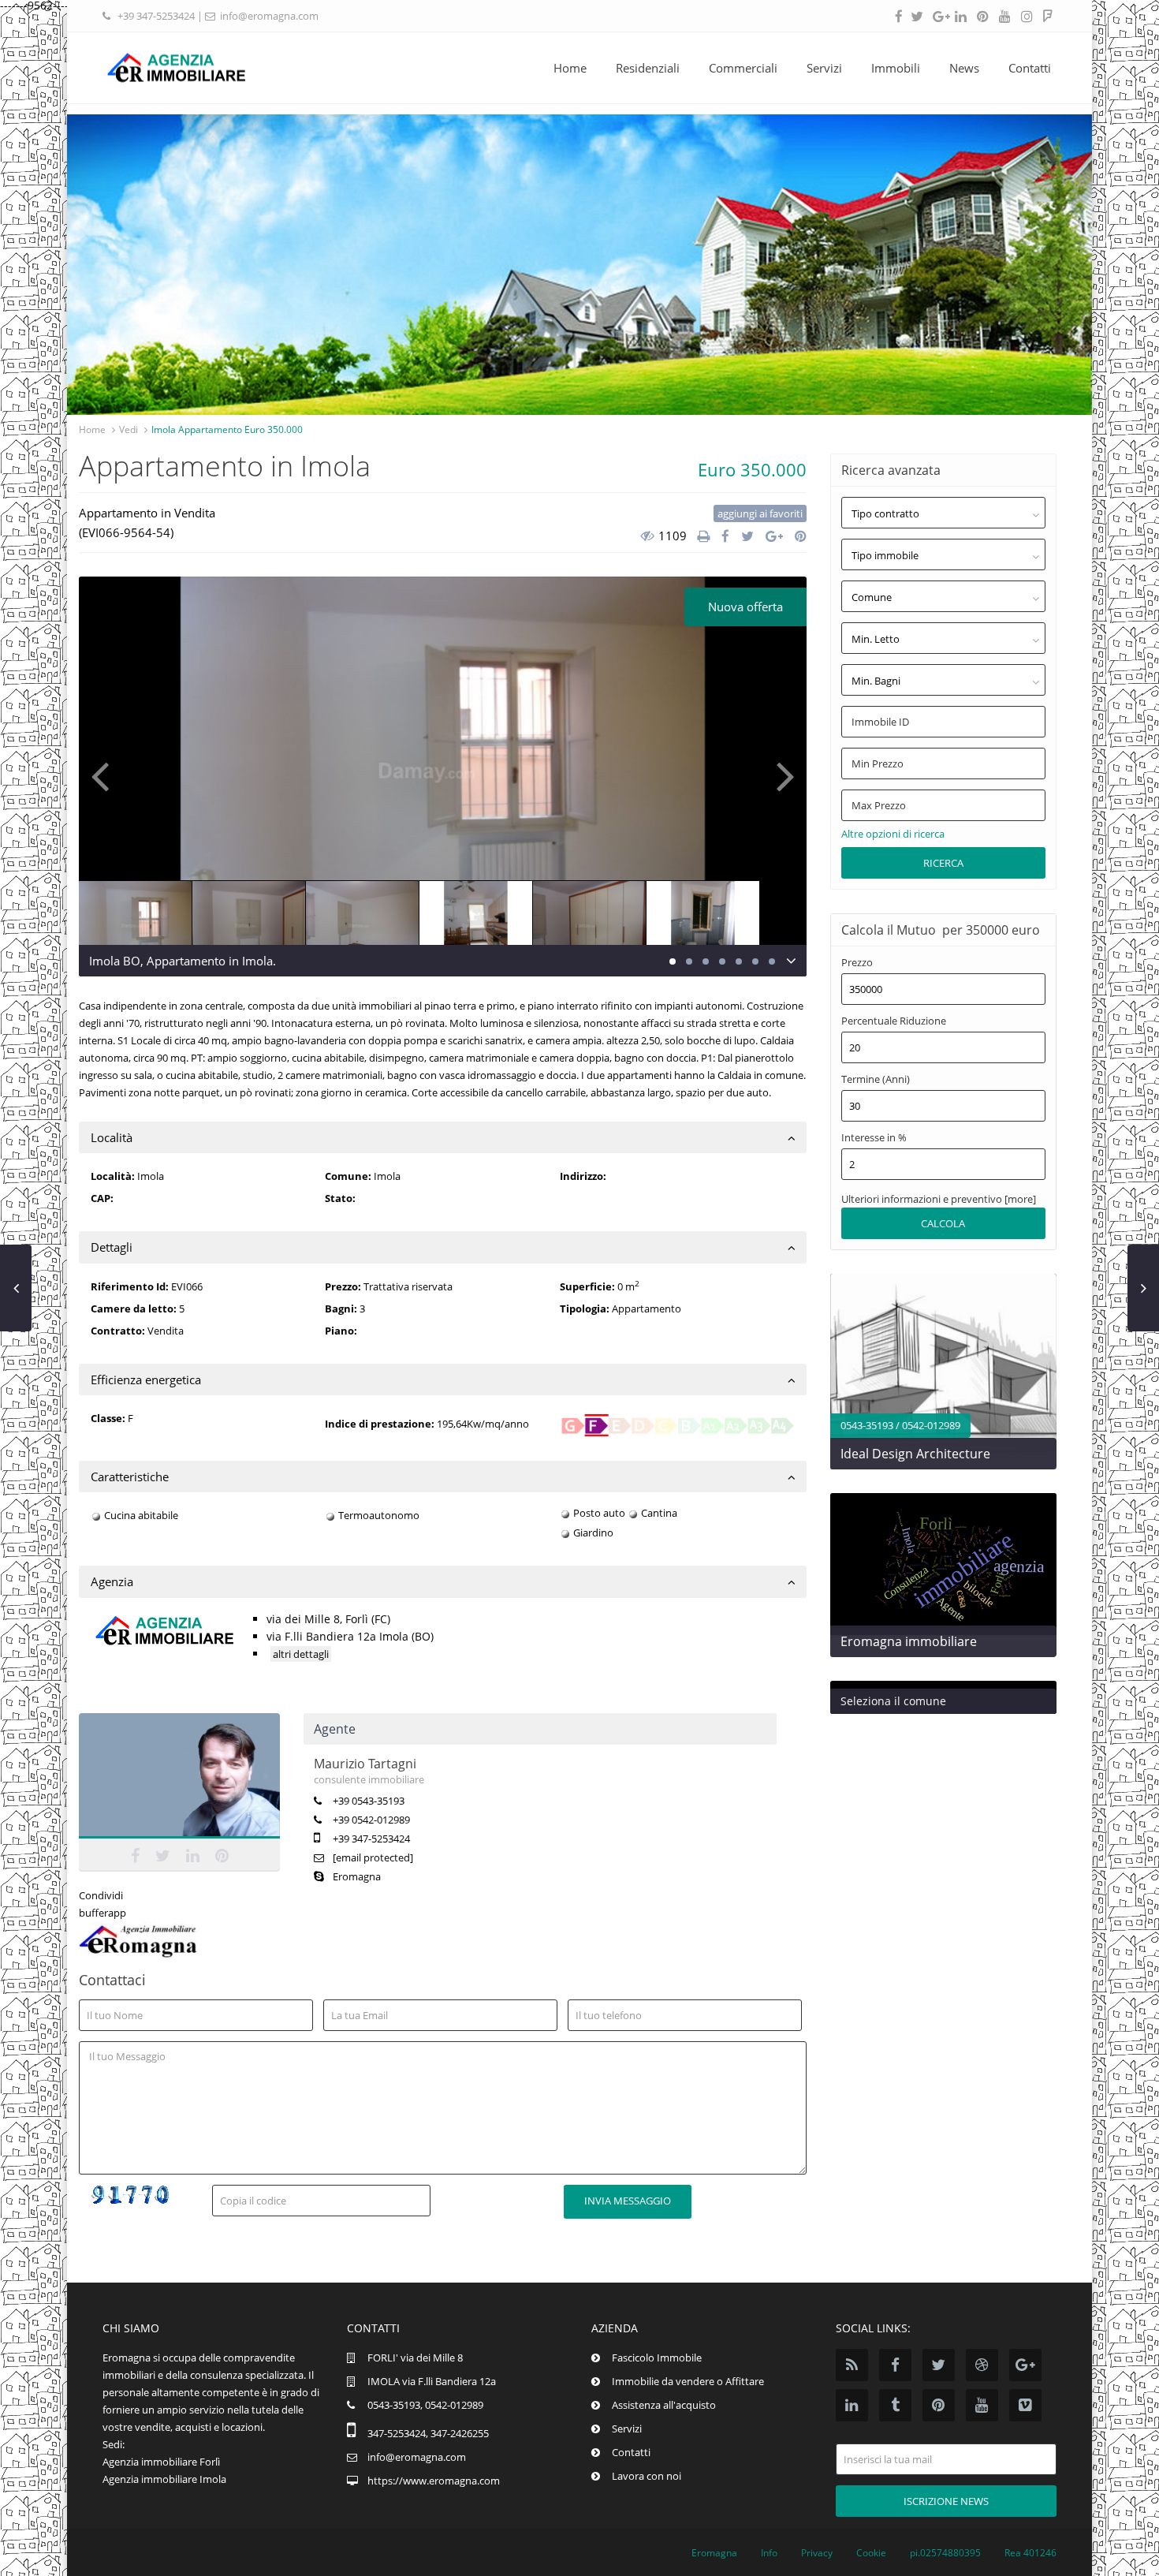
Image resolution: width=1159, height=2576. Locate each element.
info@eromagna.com (269, 16)
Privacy (817, 2553)
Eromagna (357, 1876)
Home (570, 68)
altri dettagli (301, 1654)
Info (769, 2553)
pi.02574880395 (945, 2553)
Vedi (129, 429)
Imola (387, 1176)
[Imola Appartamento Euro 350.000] (443, 761)
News (964, 68)
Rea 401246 (1030, 2553)
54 (163, 532)
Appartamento (118, 513)
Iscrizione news (946, 2501)
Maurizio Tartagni (365, 1764)
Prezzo (857, 963)
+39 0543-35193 (369, 1801)
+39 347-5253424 (156, 16)
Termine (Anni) (876, 1079)
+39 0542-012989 (371, 1820)
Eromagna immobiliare (909, 1641)
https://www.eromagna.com (434, 2481)
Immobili (896, 68)
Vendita (195, 513)
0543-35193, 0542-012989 (425, 2405)
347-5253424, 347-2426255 (428, 2433)
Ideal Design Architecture (915, 1454)
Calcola (943, 1223)
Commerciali (743, 68)
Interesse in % (874, 1138)
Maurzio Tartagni (180, 1779)
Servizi (824, 68)
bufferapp (102, 1913)
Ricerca (943, 863)
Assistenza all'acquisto (664, 2405)
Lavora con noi (647, 2476)
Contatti (1030, 68)
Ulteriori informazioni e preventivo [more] (939, 1199)
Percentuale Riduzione (894, 1021)
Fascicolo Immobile (657, 2358)
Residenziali (648, 68)
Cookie (871, 2553)
